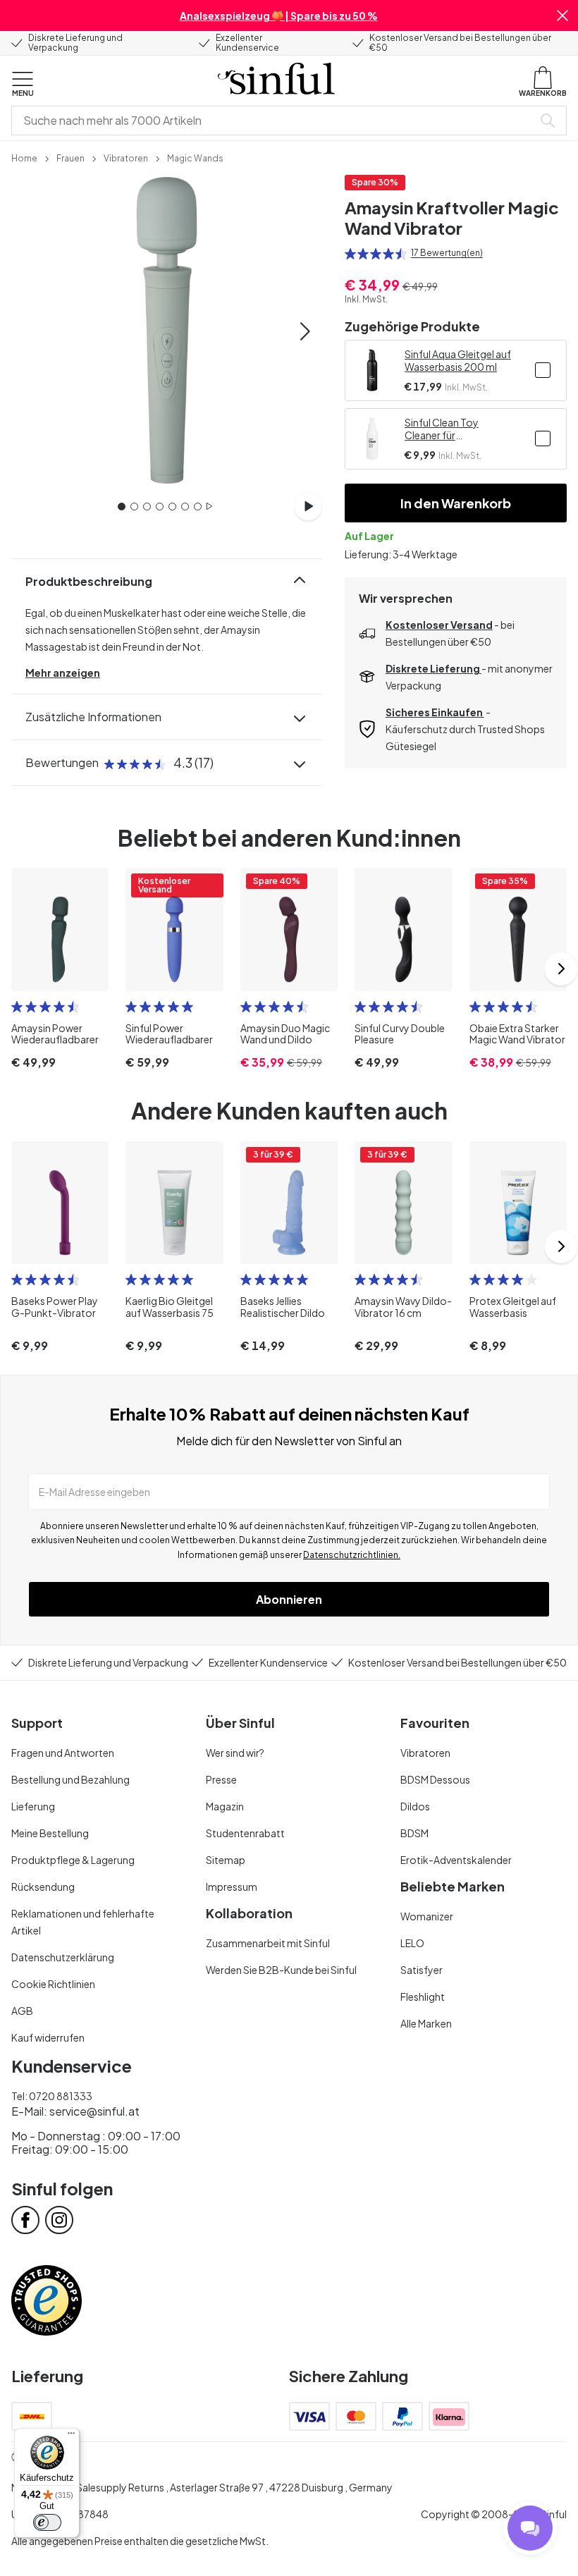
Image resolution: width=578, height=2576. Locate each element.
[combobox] (275, 121)
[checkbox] (543, 370)
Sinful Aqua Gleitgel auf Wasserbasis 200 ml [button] (458, 360)
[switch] (47, 2522)
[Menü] (71, 2436)
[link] (24, 157)
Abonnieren (289, 1599)
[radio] (350, 254)
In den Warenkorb (456, 503)
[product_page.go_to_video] (308, 506)
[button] (562, 16)
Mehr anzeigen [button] (63, 673)
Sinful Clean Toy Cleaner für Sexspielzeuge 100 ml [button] (454, 429)
